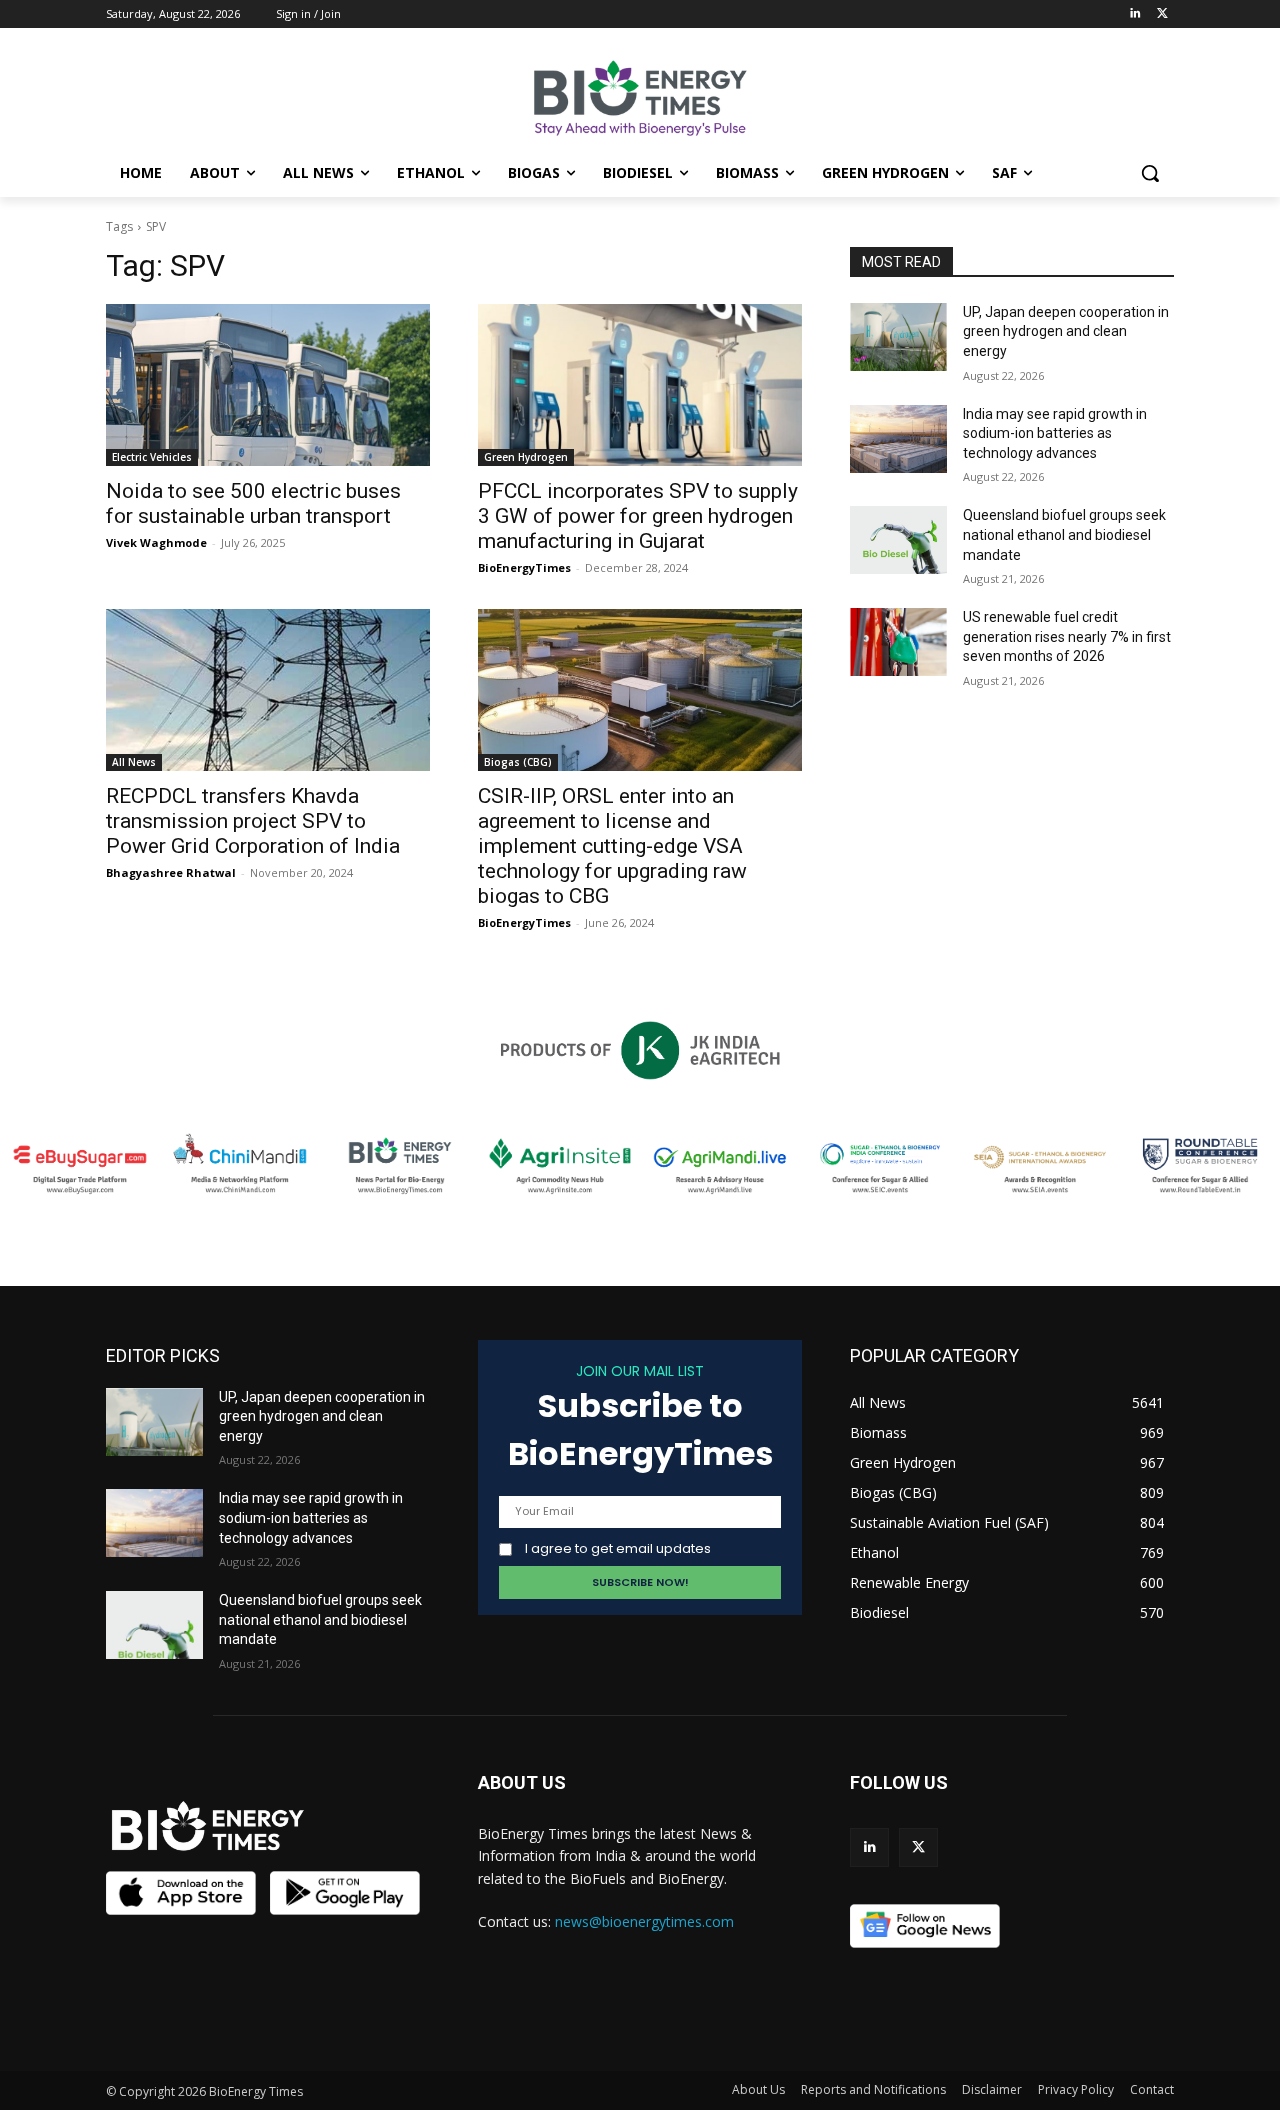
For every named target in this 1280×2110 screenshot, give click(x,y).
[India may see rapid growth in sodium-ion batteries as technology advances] (898, 439)
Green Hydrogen (526, 457)
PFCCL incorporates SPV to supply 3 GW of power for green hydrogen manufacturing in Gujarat (638, 516)
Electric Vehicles (152, 457)
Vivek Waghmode (156, 542)
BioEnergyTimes (524, 567)
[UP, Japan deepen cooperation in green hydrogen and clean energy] (898, 337)
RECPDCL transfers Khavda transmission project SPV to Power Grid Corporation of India (253, 821)
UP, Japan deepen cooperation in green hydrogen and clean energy (1066, 331)
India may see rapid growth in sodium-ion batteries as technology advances (1055, 433)
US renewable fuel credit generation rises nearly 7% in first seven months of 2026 (1067, 636)
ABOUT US (522, 1782)
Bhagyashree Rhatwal (171, 872)
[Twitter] (1162, 14)
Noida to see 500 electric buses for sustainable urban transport (253, 503)
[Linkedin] (1134, 14)
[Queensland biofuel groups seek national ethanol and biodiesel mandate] (898, 540)
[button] (1150, 173)
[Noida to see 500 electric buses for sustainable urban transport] (268, 385)
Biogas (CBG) (518, 762)
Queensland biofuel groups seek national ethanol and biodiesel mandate (1064, 534)
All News (134, 762)
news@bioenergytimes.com (644, 1921)
